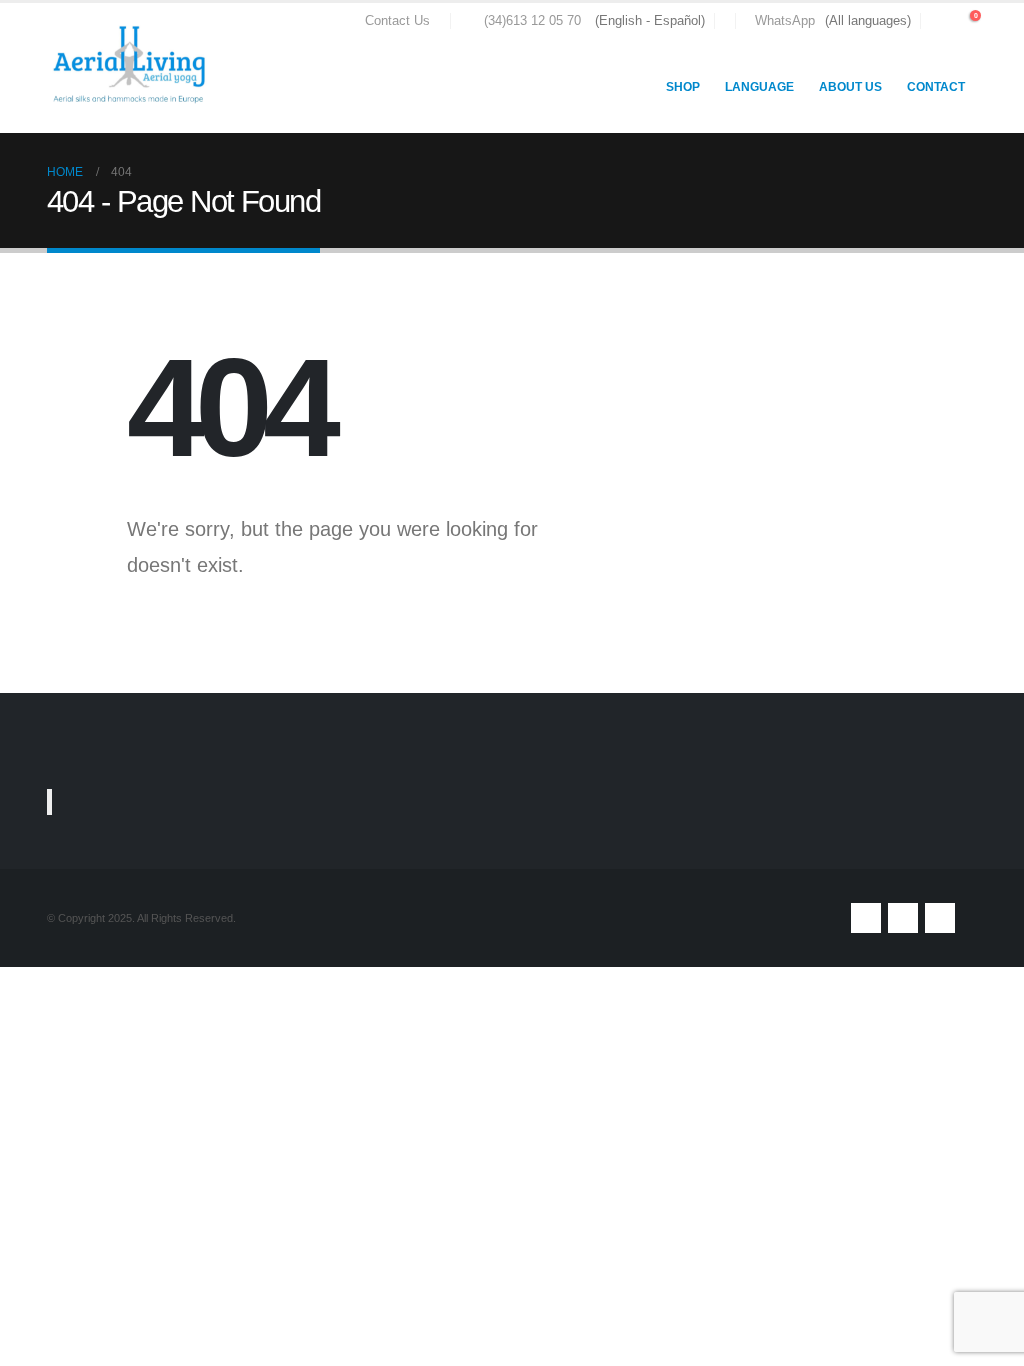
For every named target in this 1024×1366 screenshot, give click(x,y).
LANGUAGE (759, 87)
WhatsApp (785, 21)
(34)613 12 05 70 (532, 21)
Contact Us (397, 21)
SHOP (683, 87)
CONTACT (936, 87)
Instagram (940, 918)
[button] (939, 21)
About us (850, 87)
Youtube (903, 918)
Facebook (866, 918)
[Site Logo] (132, 68)
